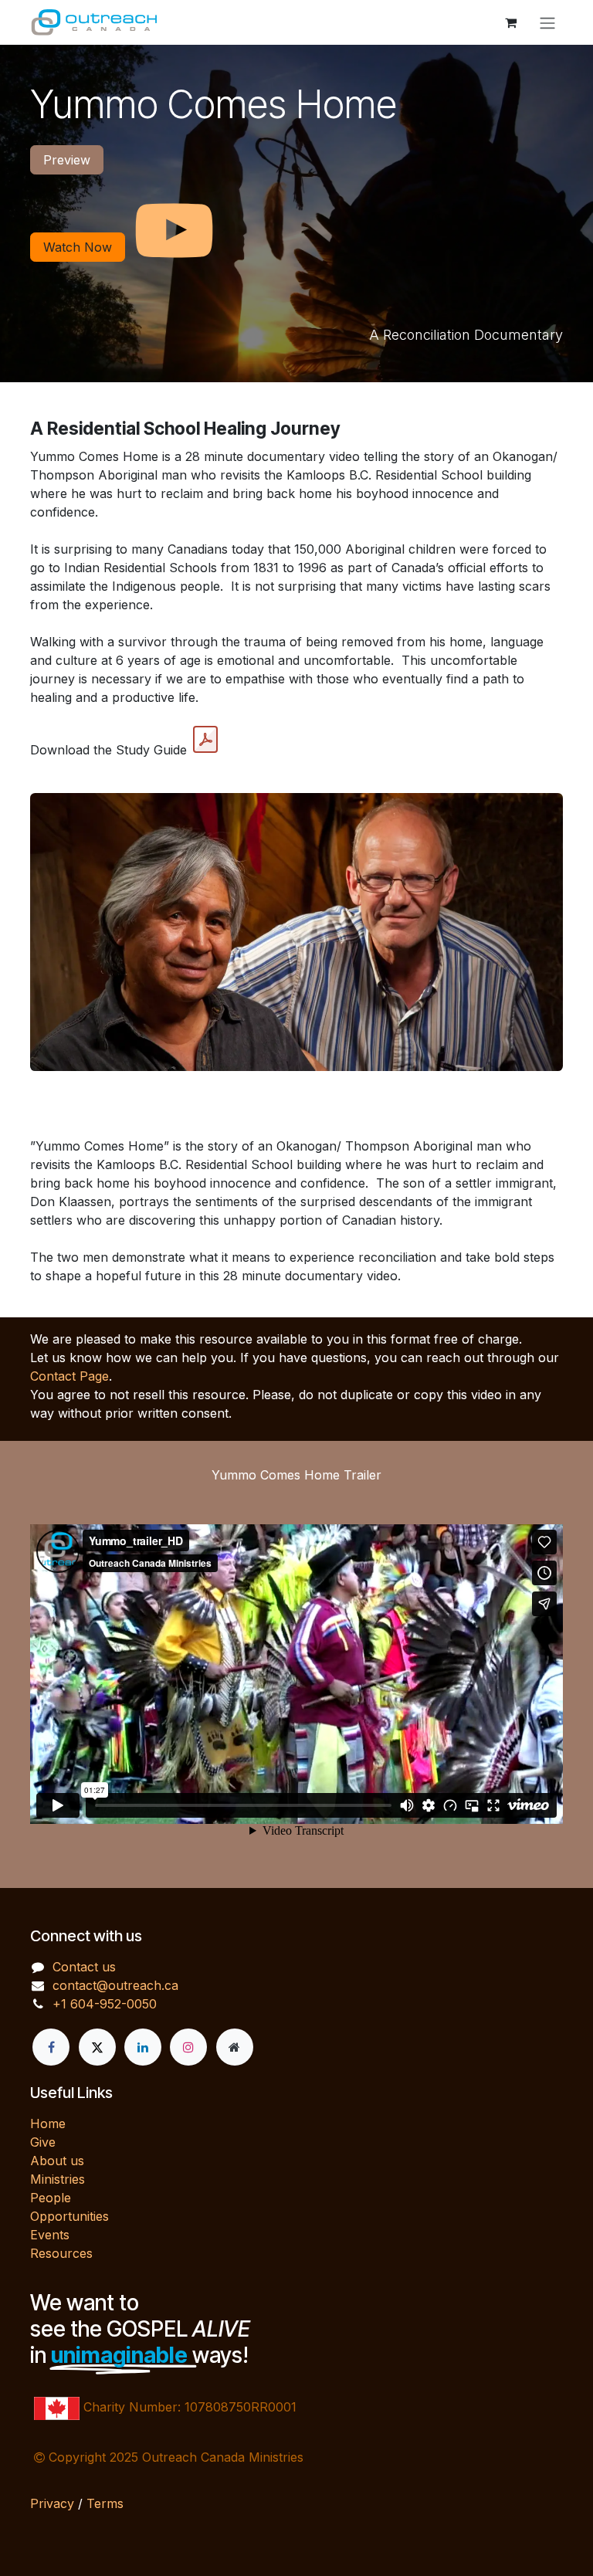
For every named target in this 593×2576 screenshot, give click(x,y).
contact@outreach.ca (115, 1985)
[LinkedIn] (143, 2047)
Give (43, 2142)
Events (50, 2235)
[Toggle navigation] (547, 22)
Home (48, 2124)
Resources (61, 2253)
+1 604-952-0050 (105, 2004)
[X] (97, 2047)
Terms (105, 2503)
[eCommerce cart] (510, 22)
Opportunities (69, 2216)
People (51, 2198)
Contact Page (69, 1376)
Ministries (58, 2179)
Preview (67, 160)
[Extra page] (235, 2047)
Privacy (52, 2503)
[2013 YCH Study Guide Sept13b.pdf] (205, 740)
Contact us (84, 1967)
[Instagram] (188, 2047)
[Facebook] (51, 2047)
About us (57, 2161)
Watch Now (78, 247)
